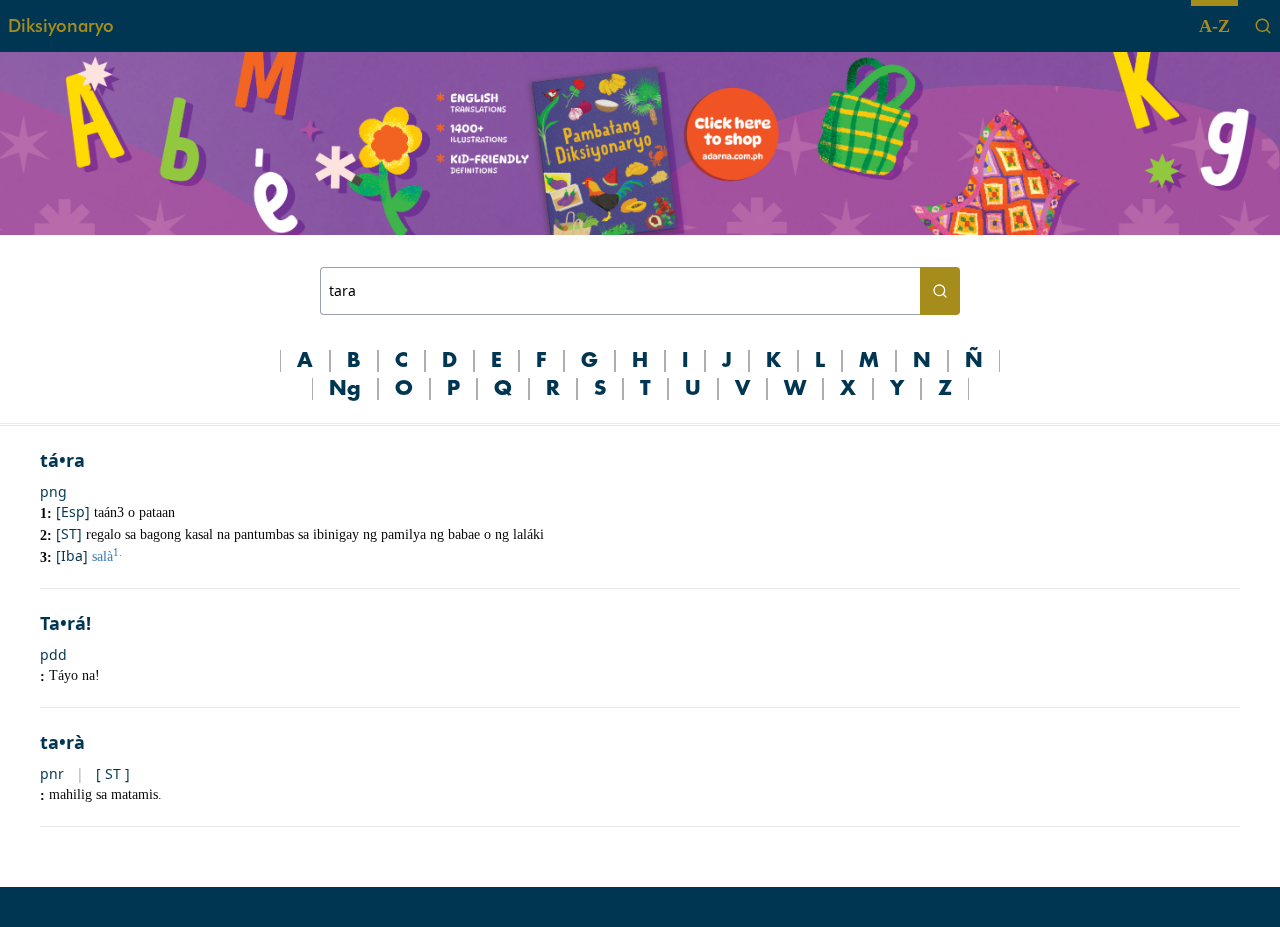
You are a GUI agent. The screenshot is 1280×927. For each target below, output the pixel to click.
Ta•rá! (65, 623)
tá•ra (62, 460)
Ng (345, 389)
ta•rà (62, 742)
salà (107, 556)
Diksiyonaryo (61, 25)
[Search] (1263, 26)
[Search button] (940, 291)
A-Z (1214, 26)
